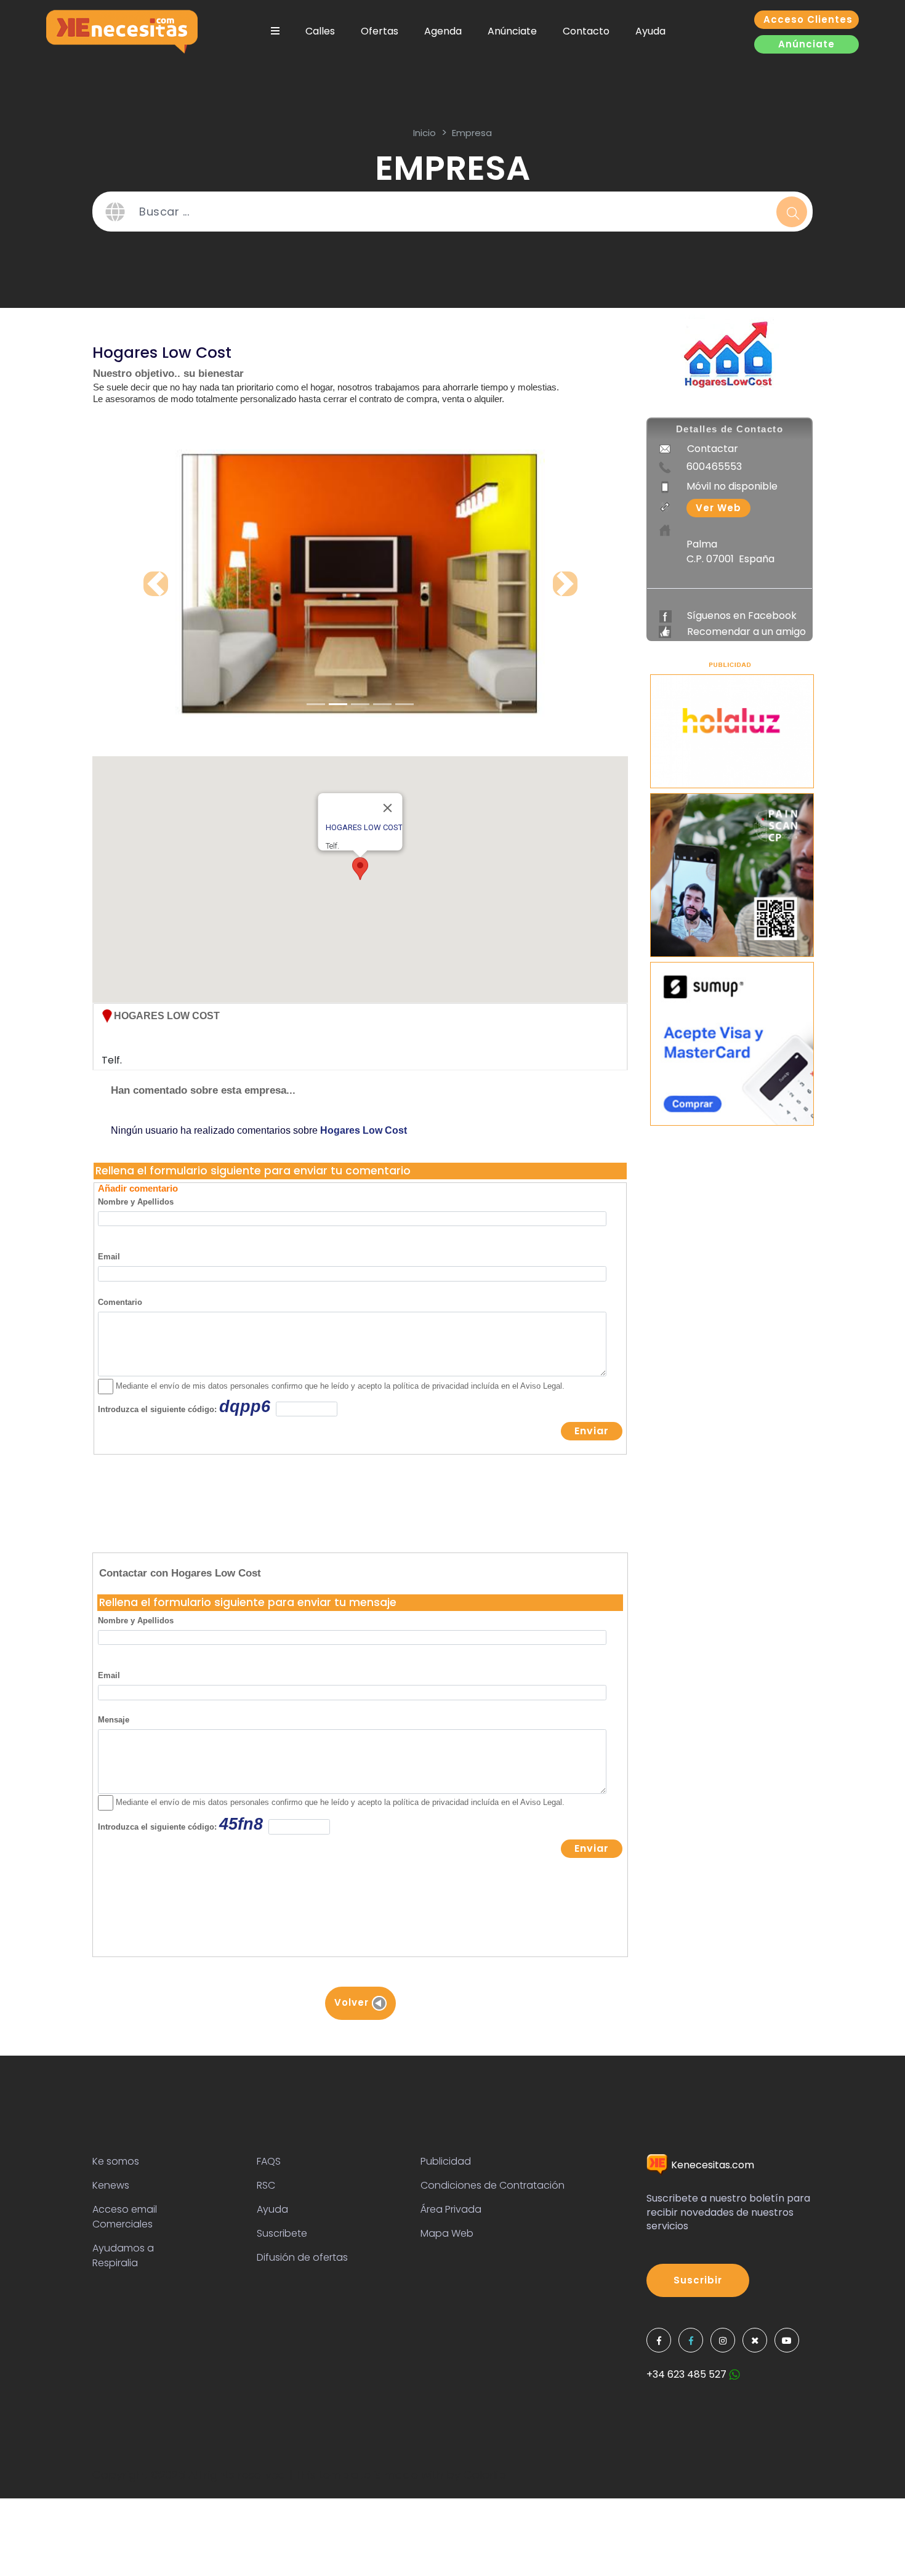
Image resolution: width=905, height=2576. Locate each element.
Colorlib (485, 2475)
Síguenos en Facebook (742, 616)
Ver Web (718, 508)
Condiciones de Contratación (493, 2185)
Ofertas (380, 31)
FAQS (269, 2161)
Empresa (472, 133)
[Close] (388, 808)
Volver (353, 2002)
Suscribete (282, 2233)
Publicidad (446, 2161)
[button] (360, 869)
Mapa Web (447, 2233)
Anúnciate (512, 31)
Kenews (111, 2185)
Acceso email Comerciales (125, 2217)
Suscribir (698, 2280)
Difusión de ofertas (302, 2257)
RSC (266, 2185)
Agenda (443, 31)
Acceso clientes (808, 19)
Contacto (586, 31)
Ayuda (650, 31)
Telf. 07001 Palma (161, 1046)
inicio (424, 133)
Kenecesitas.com (711, 2165)
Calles (320, 31)
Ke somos (116, 2161)
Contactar (713, 449)
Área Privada (451, 2209)
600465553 (714, 466)
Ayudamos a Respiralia (123, 2255)
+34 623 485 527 (688, 2374)
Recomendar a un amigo (746, 632)
